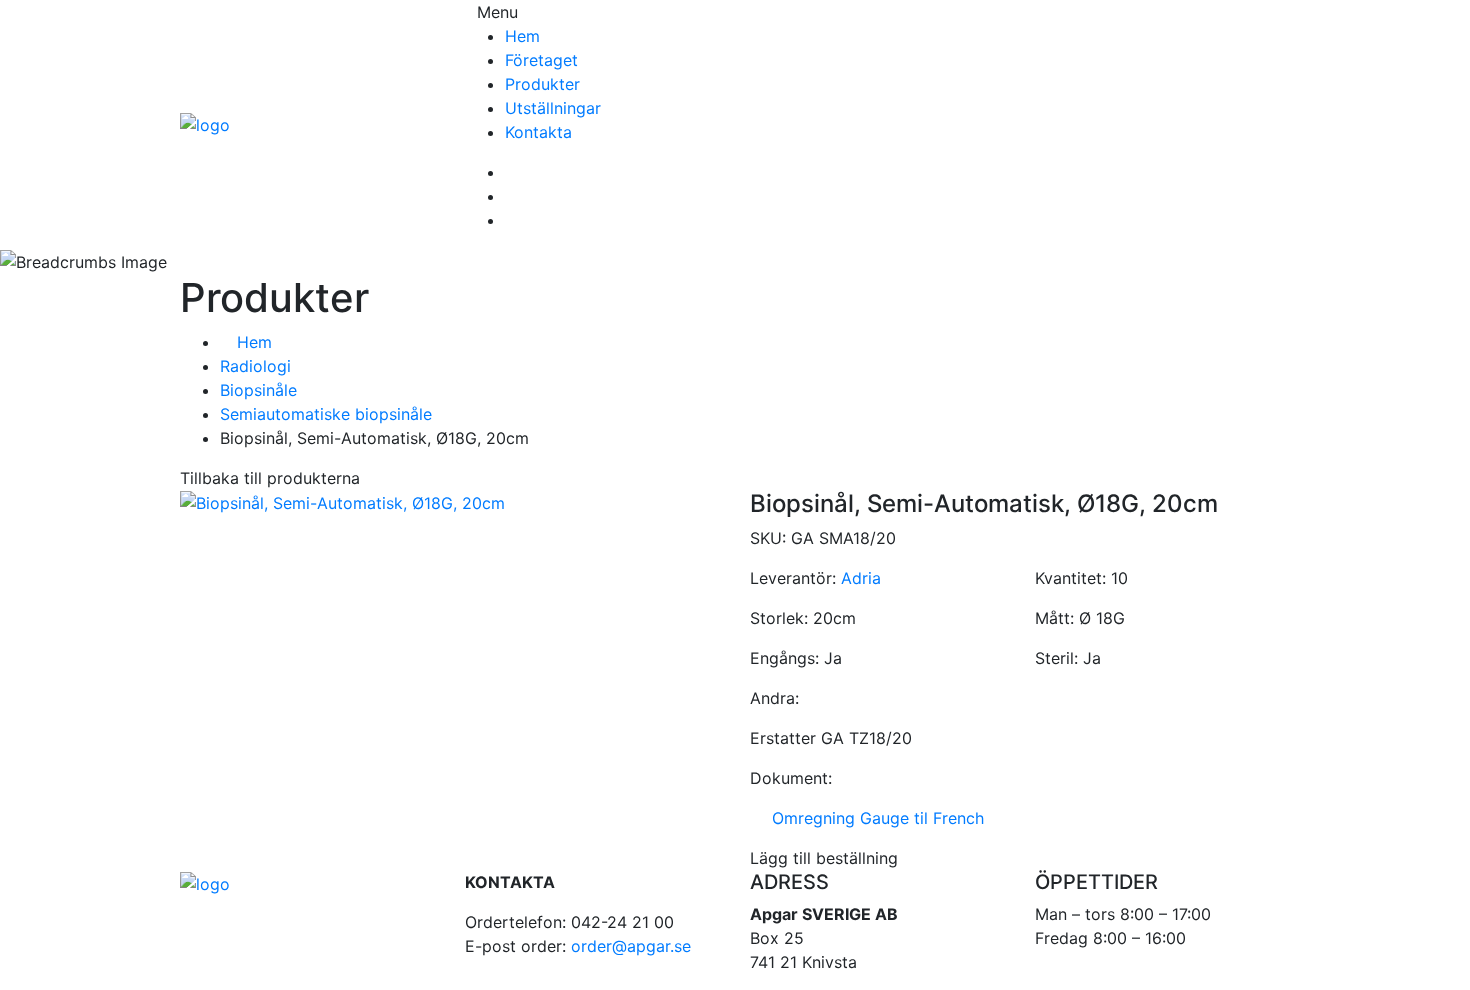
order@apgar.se (631, 946)
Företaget (541, 60)
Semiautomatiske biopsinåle (326, 414)
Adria (861, 578)
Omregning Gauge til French (873, 818)
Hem (522, 36)
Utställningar (553, 108)
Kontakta (538, 132)
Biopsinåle (258, 390)
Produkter (542, 84)
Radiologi (255, 366)
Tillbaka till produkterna (270, 478)
